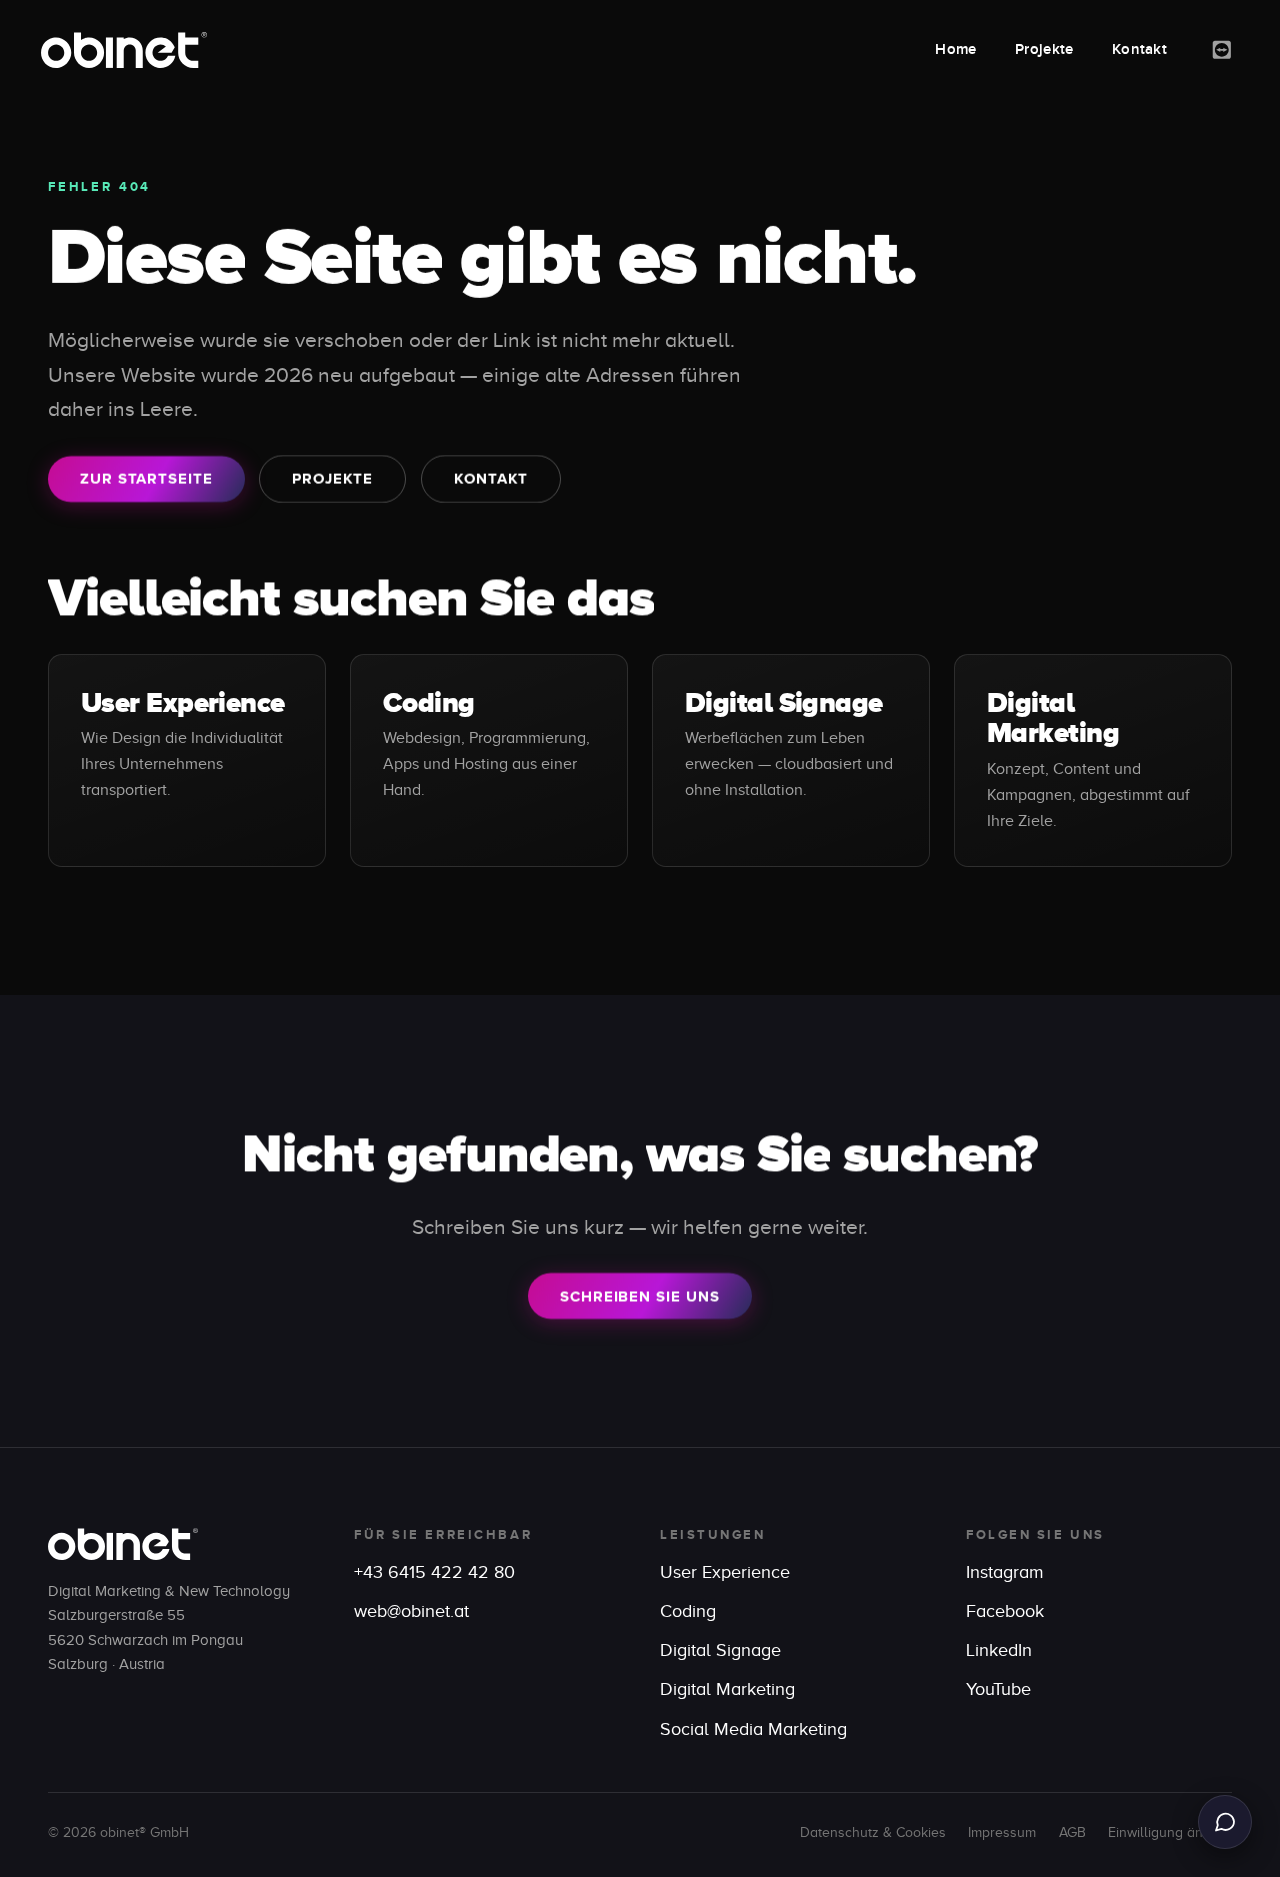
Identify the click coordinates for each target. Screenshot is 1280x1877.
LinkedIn (999, 1650)
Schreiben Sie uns (640, 1295)
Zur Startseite (146, 478)
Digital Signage (784, 702)
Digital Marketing (1053, 717)
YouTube (998, 1689)
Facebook (1005, 1611)
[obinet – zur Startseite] (124, 50)
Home (955, 49)
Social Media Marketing (753, 1729)
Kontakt (1139, 49)
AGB (1072, 1832)
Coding (429, 702)
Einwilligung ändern (1170, 1832)
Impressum (1002, 1832)
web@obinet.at (411, 1611)
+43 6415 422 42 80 (434, 1572)
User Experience (183, 702)
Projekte (1044, 49)
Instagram (1005, 1572)
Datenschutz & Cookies (873, 1832)
